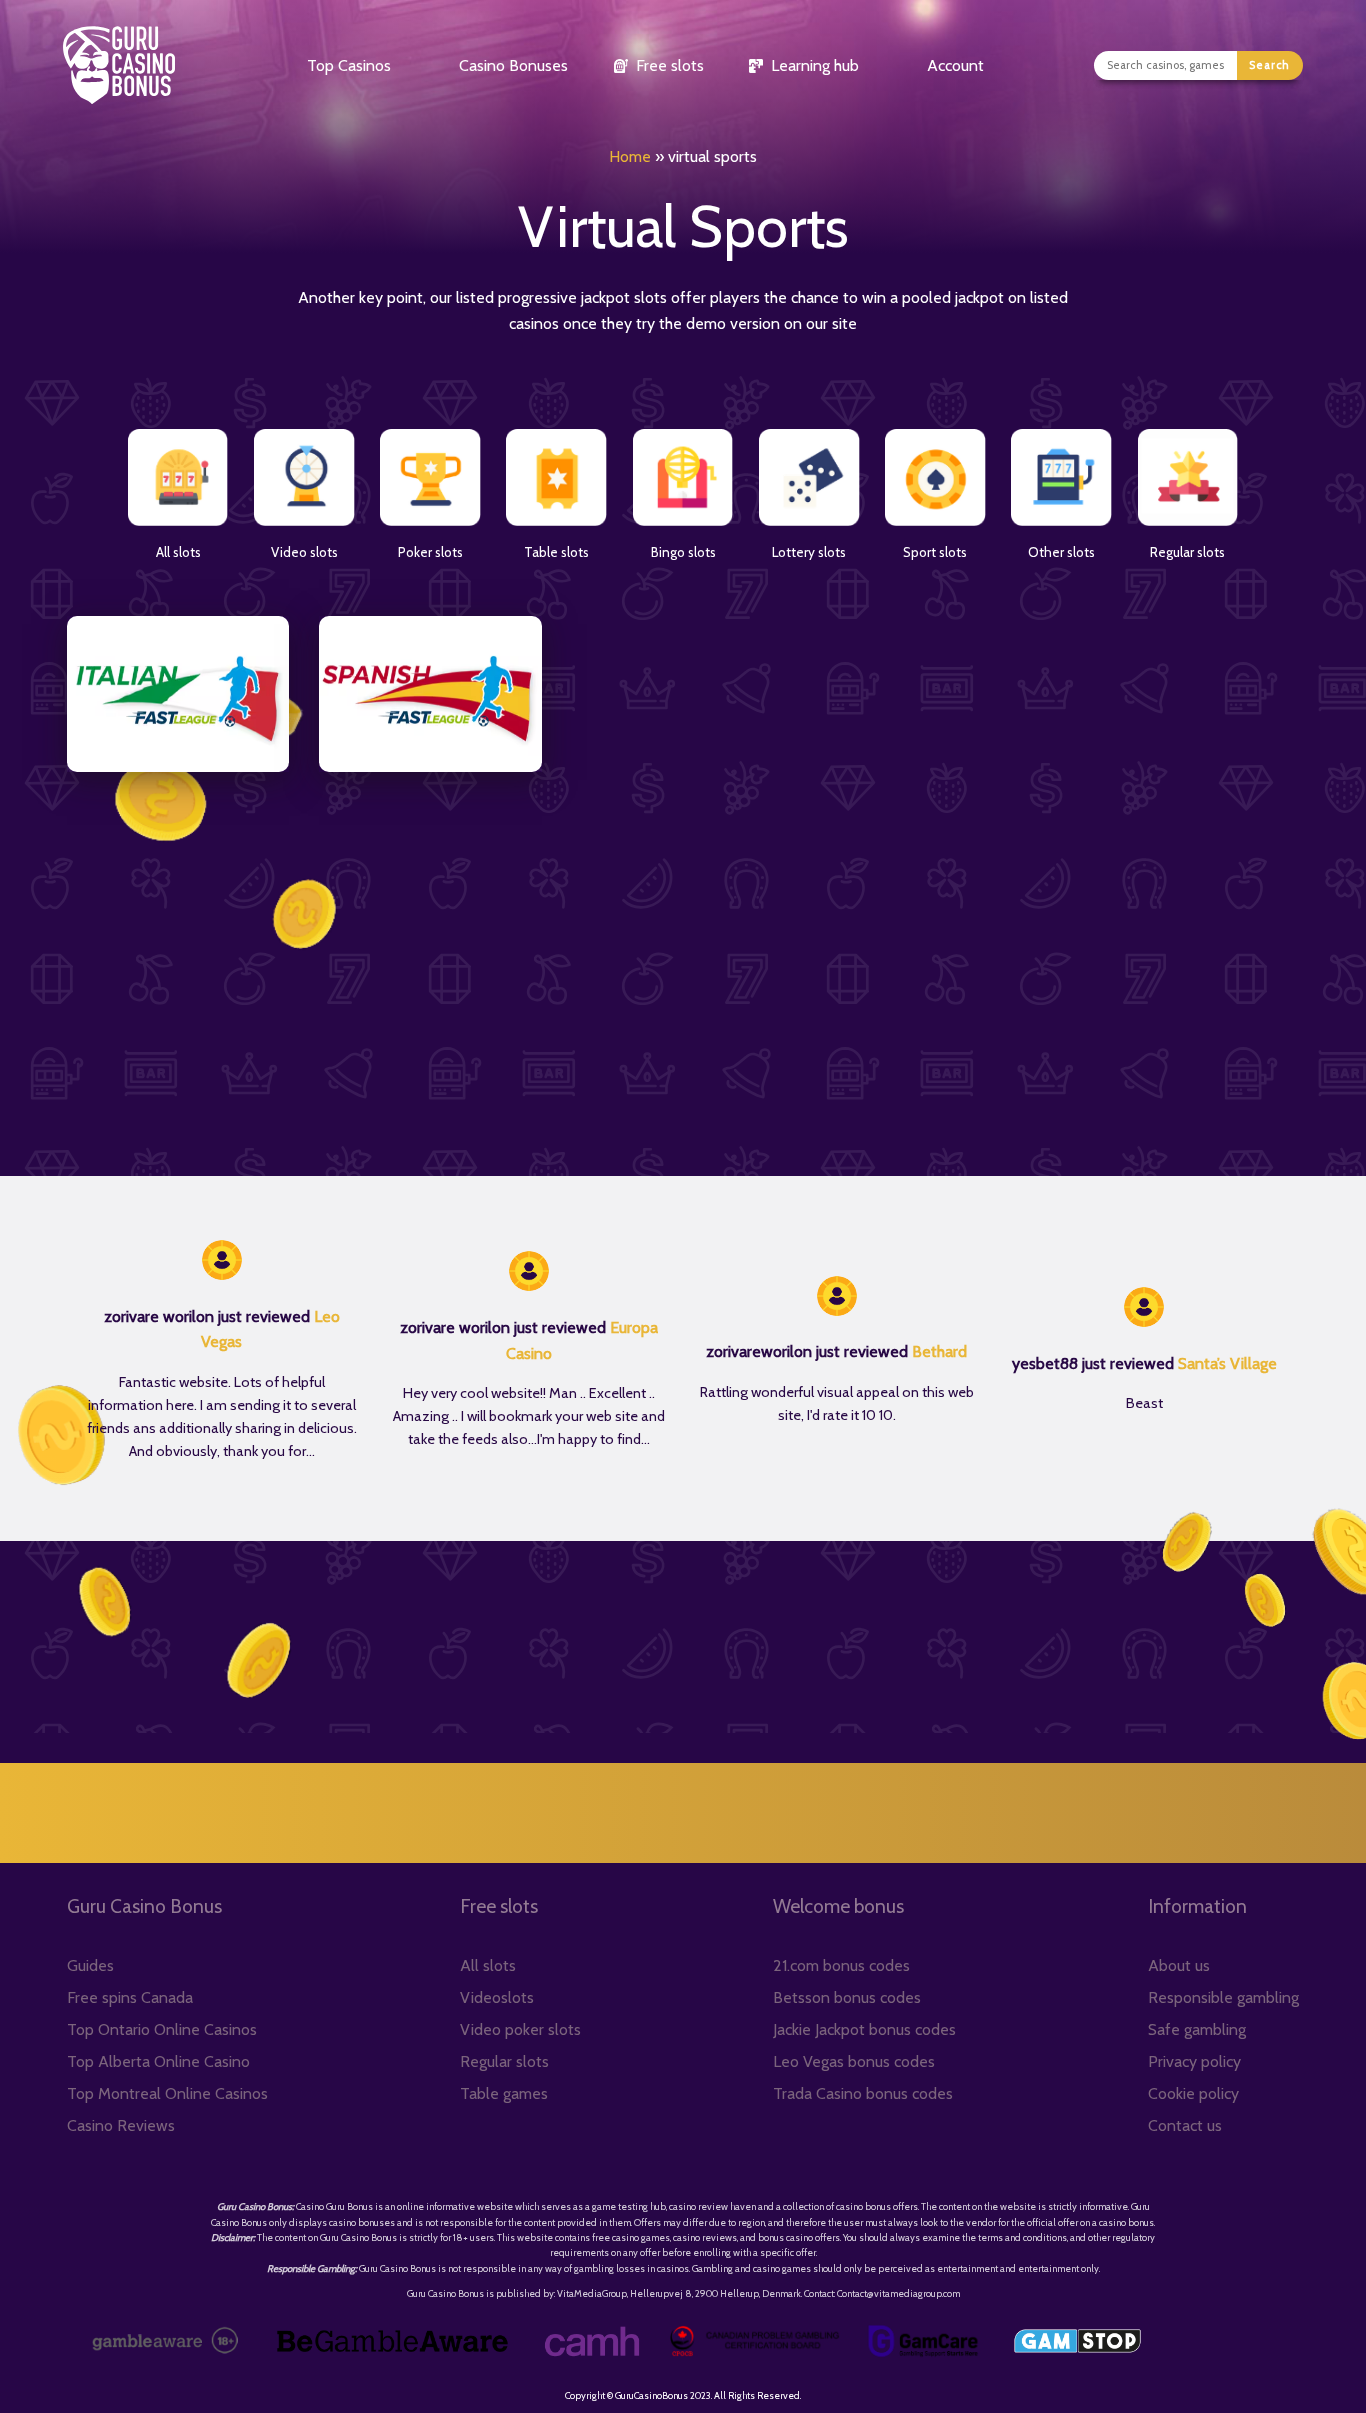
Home (630, 156)
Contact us (1185, 2125)
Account (955, 65)
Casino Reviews (121, 2125)
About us (1179, 1965)
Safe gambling (1197, 2029)
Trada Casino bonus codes (863, 2093)
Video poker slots (520, 2029)
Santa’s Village (1227, 1363)
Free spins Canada (130, 1997)
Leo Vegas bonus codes (854, 2061)
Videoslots (497, 1997)
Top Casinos (349, 65)
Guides (90, 1965)
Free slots (670, 65)
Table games (504, 2093)
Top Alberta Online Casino (158, 2061)
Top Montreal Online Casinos (167, 2093)
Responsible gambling (1223, 1997)
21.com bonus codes (841, 1965)
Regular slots (504, 2061)
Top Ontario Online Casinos (162, 2029)
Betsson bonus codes (847, 1997)
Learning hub (815, 65)
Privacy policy (1194, 2061)
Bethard (939, 1351)
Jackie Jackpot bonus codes (864, 2029)
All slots (488, 1965)
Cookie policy (1193, 2093)
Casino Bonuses (513, 65)
